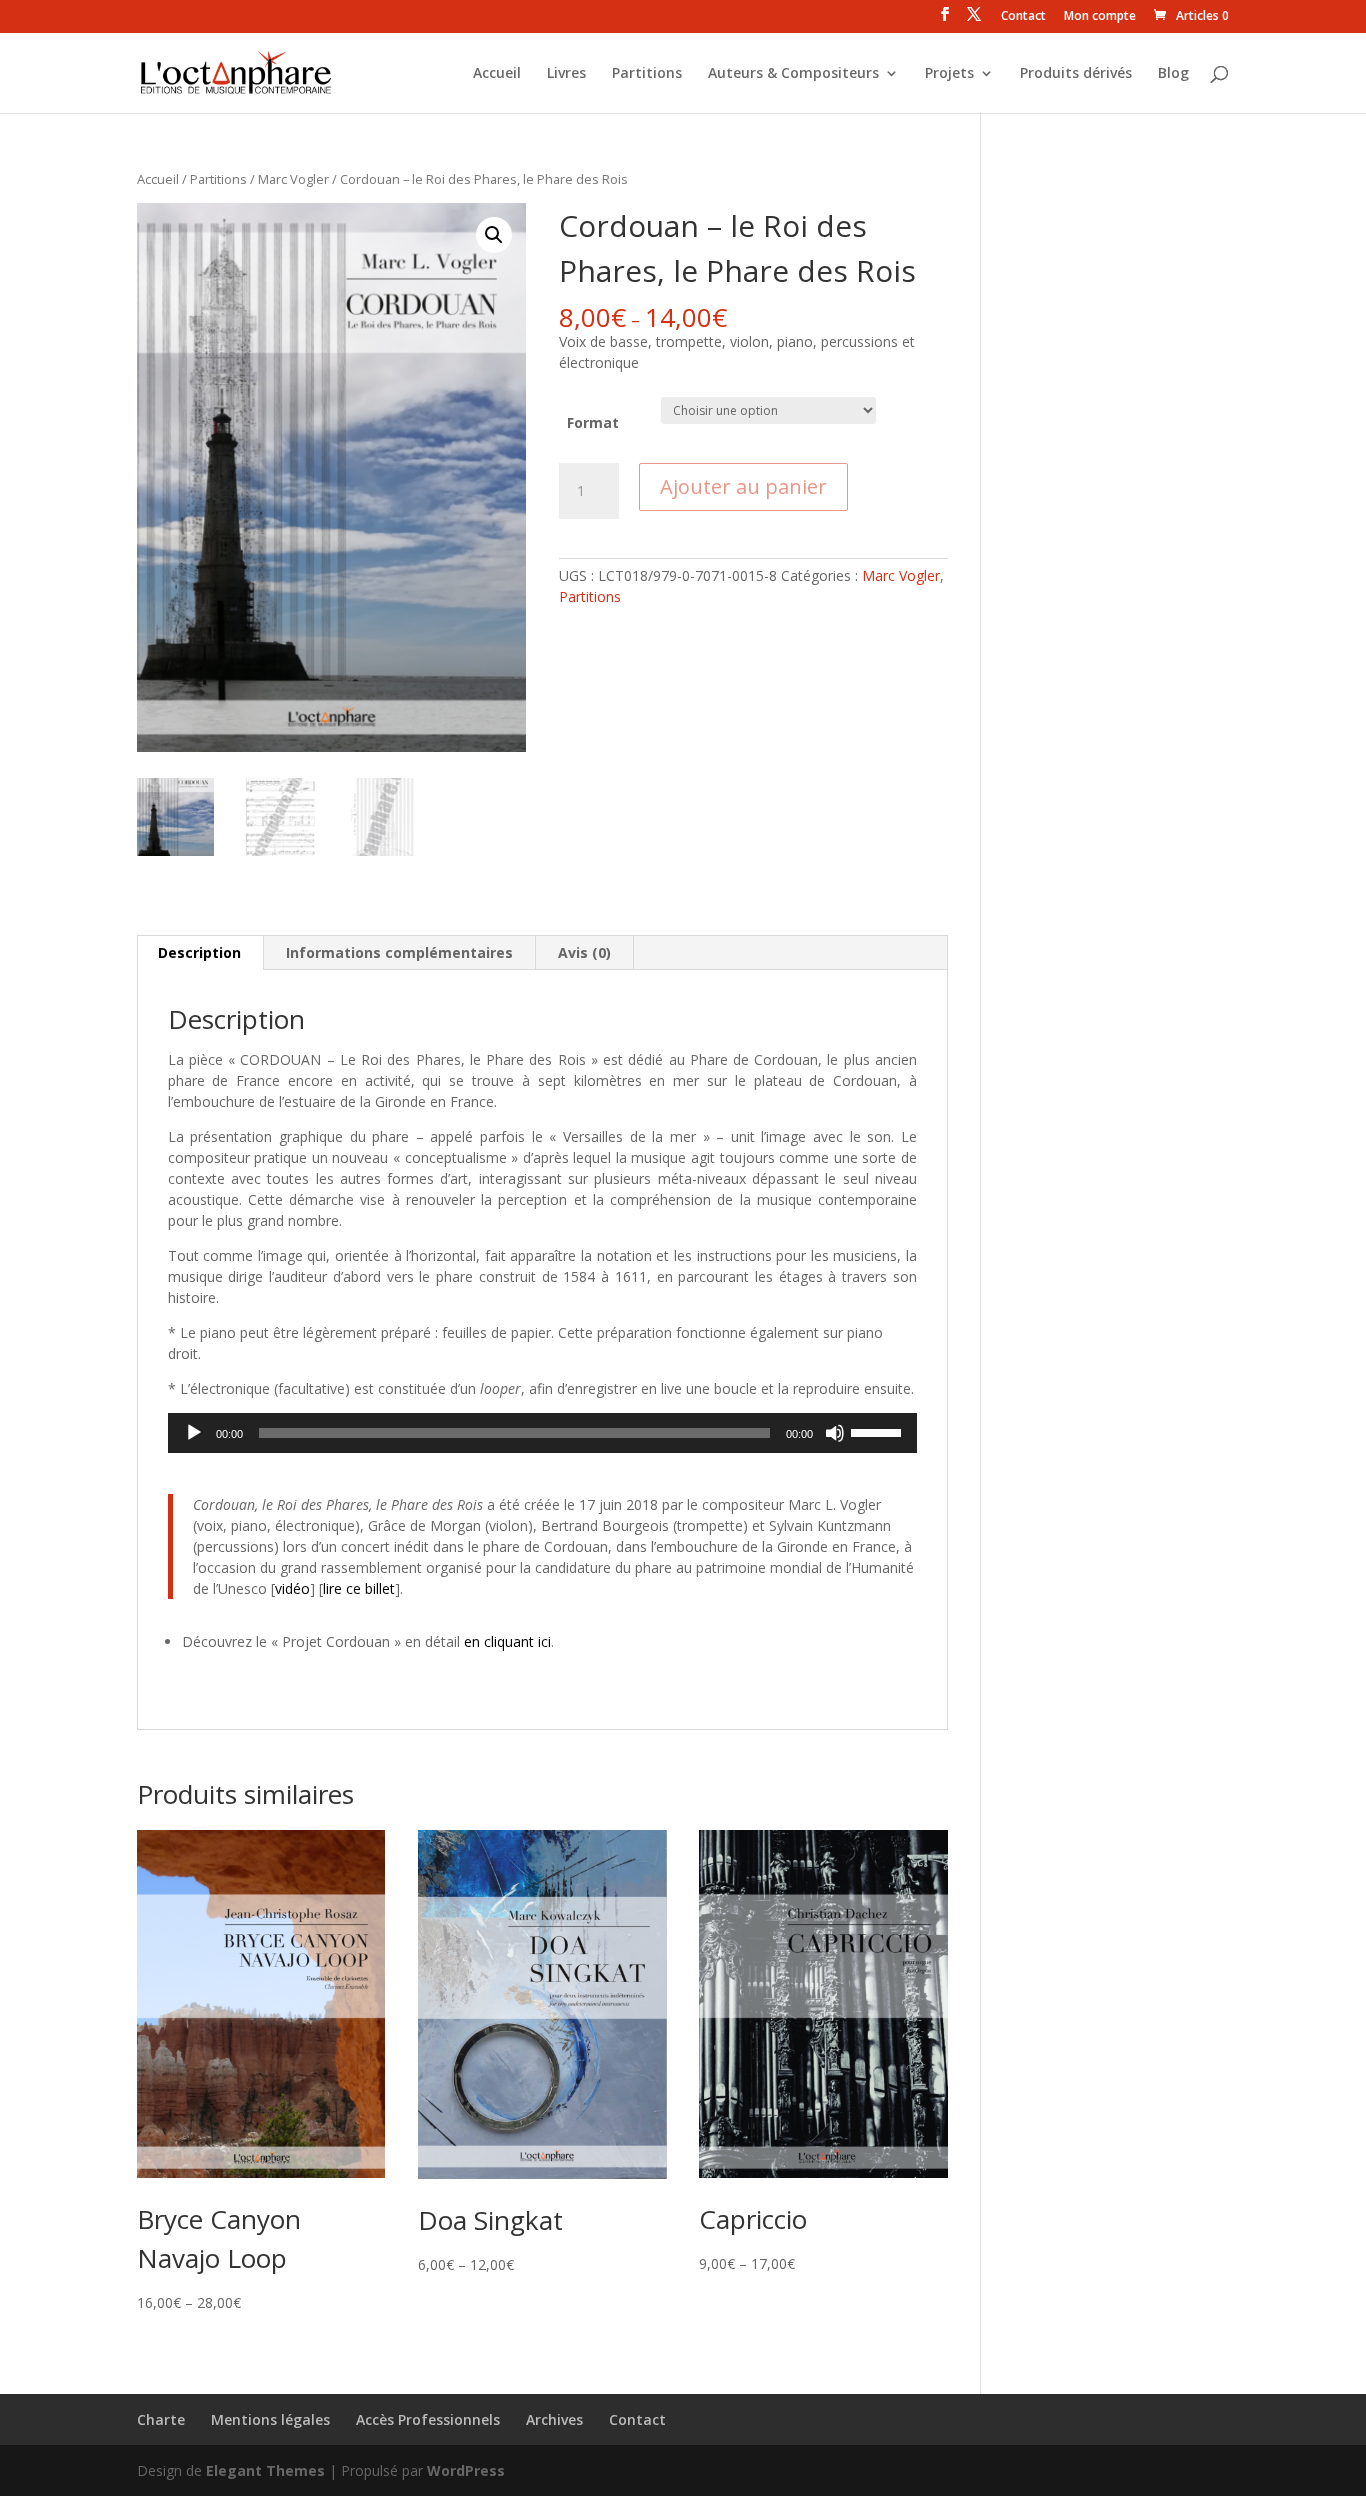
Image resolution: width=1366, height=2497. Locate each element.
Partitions (647, 74)
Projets (949, 74)
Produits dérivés (1076, 74)
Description (199, 952)
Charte (161, 2419)
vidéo (292, 1588)
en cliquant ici (507, 1641)
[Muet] (835, 1433)
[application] (542, 1433)
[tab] (200, 953)
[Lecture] (194, 1433)
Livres (566, 74)
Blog (1173, 74)
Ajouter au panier (743, 486)
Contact (1023, 17)
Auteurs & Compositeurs (793, 74)
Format (593, 422)
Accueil (497, 74)
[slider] (879, 1431)
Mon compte (1100, 17)
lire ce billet (359, 1588)
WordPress (466, 2470)
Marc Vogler (293, 179)
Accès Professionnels (428, 2419)
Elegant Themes (265, 2470)
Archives (554, 2419)
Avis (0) (584, 952)
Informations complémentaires (399, 952)
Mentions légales (270, 2419)
